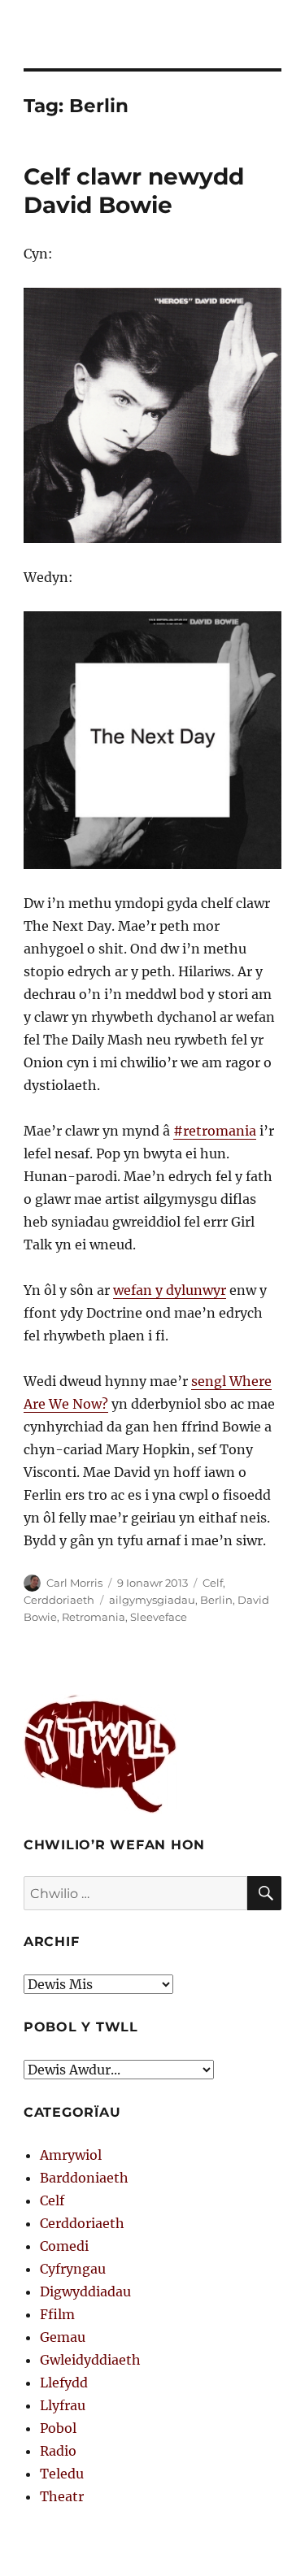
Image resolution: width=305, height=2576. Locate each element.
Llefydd (64, 2383)
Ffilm (57, 2314)
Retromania (94, 1617)
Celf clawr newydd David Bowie (134, 191)
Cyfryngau (73, 2269)
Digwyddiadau (85, 2291)
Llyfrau (63, 2405)
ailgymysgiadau (152, 1600)
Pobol (58, 2428)
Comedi (64, 2246)
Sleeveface (159, 1617)
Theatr (62, 2496)
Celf (213, 1583)
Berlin (216, 1600)
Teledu (62, 2474)
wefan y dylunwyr (170, 1290)
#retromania (215, 1131)
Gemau (63, 2337)
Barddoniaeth (84, 2178)
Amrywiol (71, 2155)
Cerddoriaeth (59, 1600)
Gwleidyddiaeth (90, 2360)
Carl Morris (74, 1583)
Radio (58, 2451)
